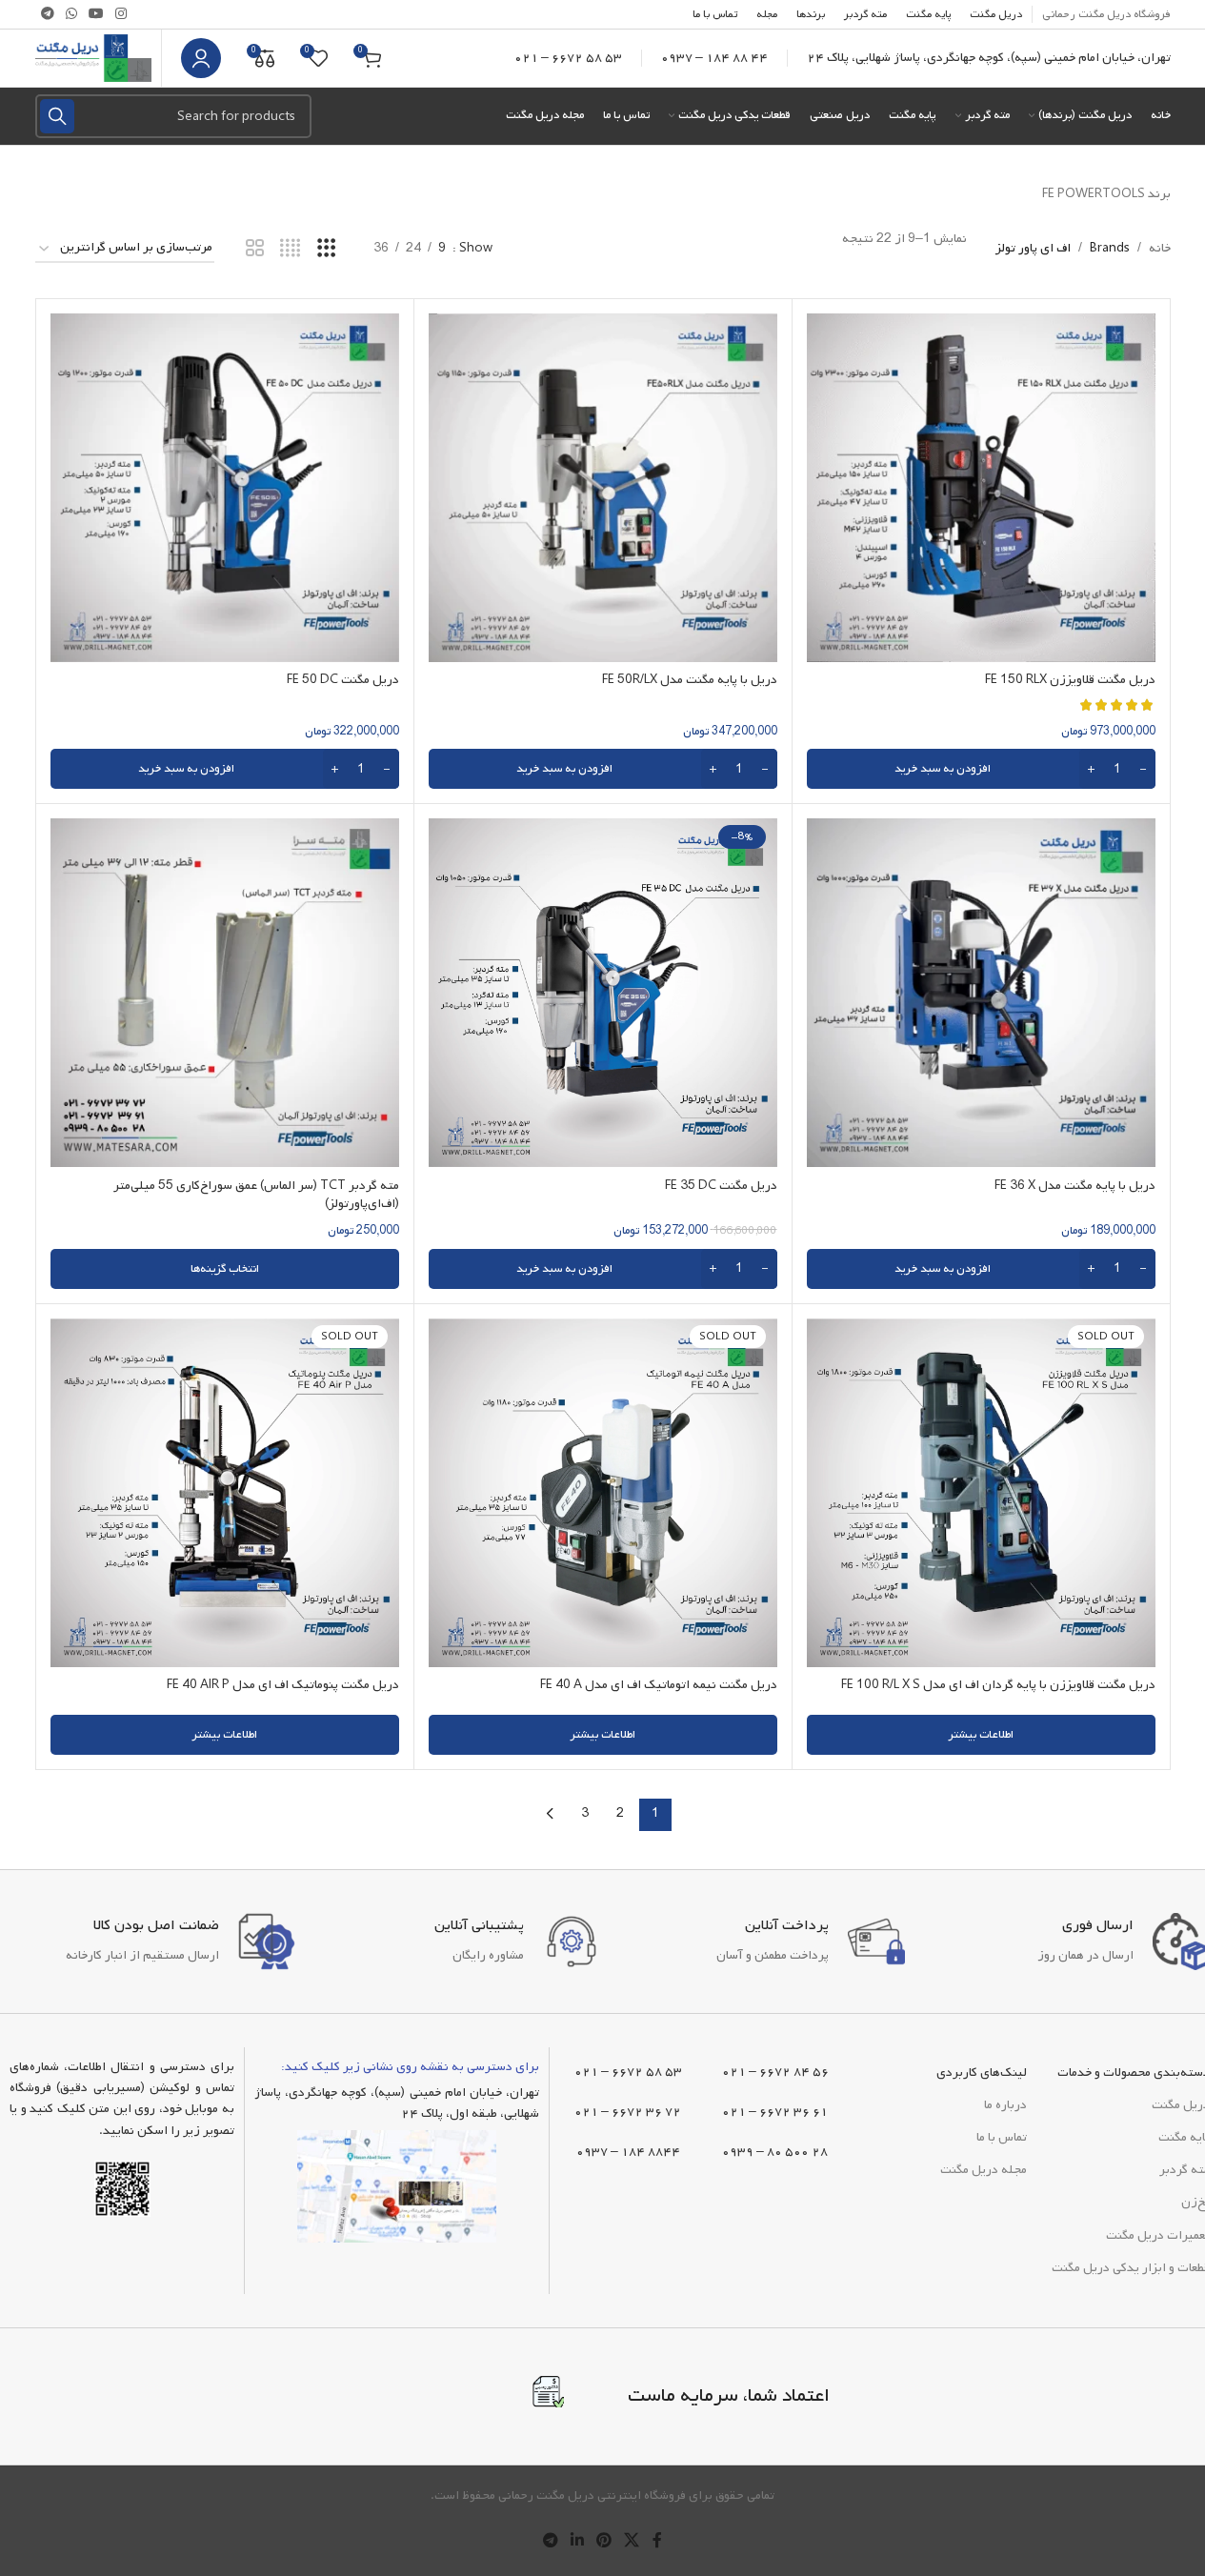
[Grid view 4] (290, 249)
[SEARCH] (57, 116)
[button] (981, 769)
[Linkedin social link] (577, 2541)
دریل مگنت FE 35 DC (721, 1186)
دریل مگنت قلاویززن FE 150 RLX (1070, 680)
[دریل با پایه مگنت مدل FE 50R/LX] (603, 488)
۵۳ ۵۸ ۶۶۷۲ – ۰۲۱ (568, 58)
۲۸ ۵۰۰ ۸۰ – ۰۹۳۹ (775, 2152)
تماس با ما (1002, 2137)
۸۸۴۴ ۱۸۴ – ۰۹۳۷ (628, 2152)
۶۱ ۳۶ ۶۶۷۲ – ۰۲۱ (775, 2112)
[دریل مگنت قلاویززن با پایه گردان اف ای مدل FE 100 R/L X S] (981, 1493)
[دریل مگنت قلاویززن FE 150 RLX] (981, 488)
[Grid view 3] (326, 249)
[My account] (201, 58)
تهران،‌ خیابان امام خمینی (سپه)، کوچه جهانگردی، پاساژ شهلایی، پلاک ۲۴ (989, 58)
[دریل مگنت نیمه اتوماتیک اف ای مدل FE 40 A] (603, 1493)
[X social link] (632, 2541)
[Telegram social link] (48, 15)
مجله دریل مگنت (984, 2170)
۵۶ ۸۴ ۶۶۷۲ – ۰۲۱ (775, 2072)
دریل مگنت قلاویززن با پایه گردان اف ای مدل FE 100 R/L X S (998, 1685)
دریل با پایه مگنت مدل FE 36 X (1075, 1186)
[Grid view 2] (255, 249)
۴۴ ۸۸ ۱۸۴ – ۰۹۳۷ (714, 58)
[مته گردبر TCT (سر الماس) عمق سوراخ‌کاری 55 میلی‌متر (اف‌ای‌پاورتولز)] (225, 993)
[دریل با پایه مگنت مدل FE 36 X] (981, 993)
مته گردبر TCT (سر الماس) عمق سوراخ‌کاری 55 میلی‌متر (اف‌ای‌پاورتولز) (256, 1195)
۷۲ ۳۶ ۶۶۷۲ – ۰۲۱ (628, 2112)
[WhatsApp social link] (71, 15)
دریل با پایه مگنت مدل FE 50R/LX (690, 680)
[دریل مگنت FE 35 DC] (603, 993)
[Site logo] (93, 59)
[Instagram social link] (121, 15)
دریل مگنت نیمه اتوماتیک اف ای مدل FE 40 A (659, 1685)
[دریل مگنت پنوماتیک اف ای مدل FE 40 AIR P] (225, 1493)
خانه (1160, 248)
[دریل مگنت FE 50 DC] (225, 488)
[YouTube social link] (96, 15)
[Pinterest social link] (604, 2541)
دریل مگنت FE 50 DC (343, 680)
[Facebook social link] (657, 2541)
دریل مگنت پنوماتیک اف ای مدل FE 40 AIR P (283, 1685)
